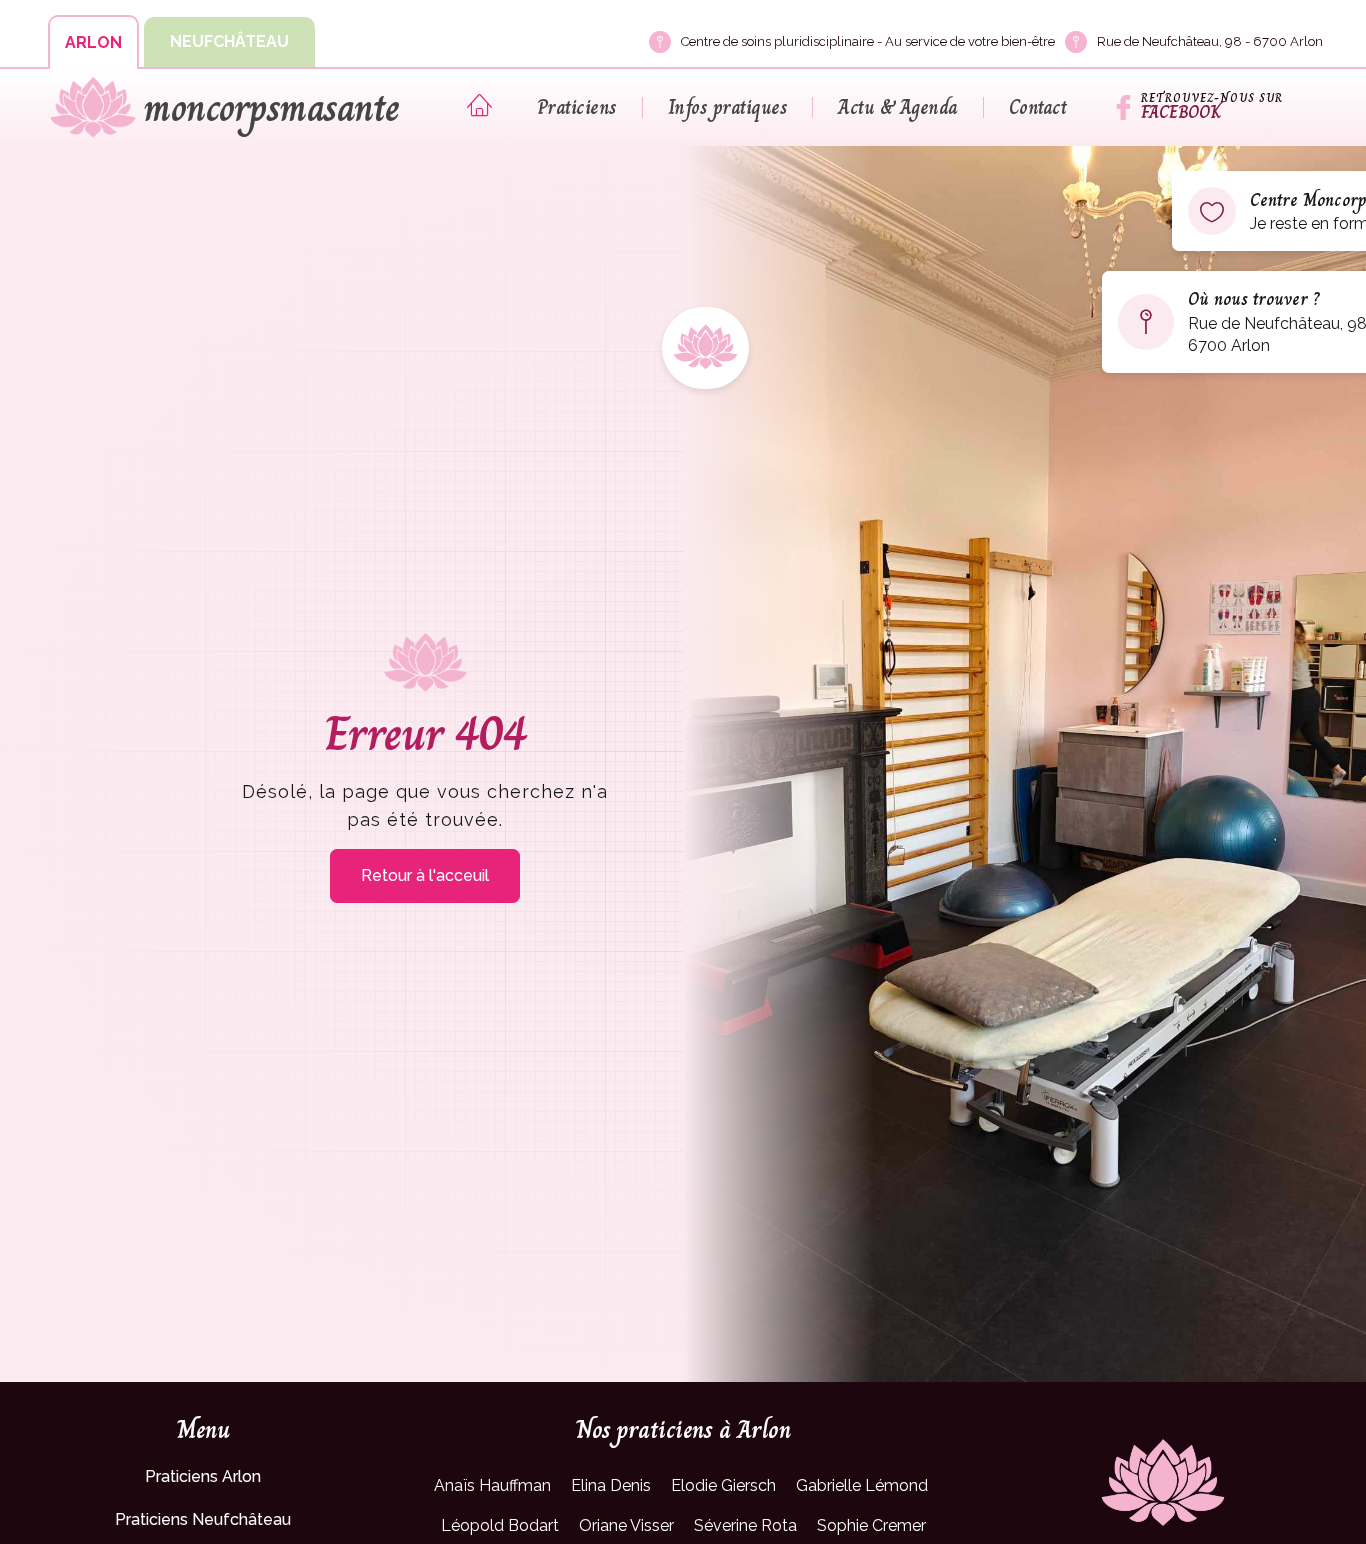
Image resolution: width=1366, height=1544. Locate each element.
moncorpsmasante (271, 108)
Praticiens (577, 107)
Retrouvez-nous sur (1212, 98)
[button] (93, 42)
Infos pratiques (728, 107)
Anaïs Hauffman (492, 1485)
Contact (1038, 107)
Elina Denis (611, 1485)
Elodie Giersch (723, 1485)
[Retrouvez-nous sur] (1123, 107)
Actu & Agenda (898, 107)
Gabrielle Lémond (862, 1485)
